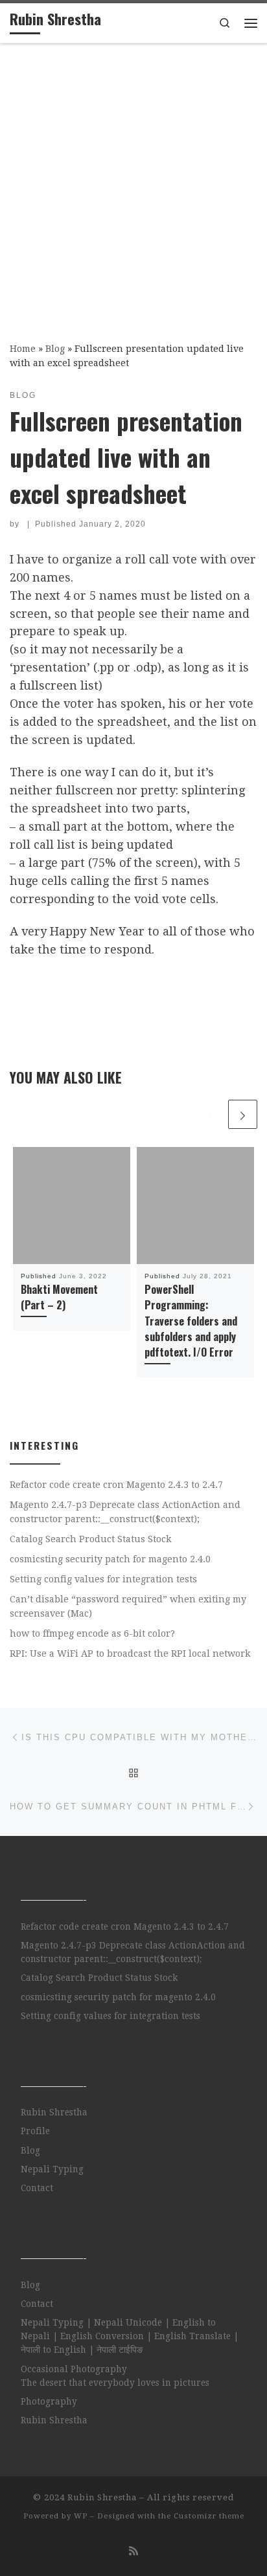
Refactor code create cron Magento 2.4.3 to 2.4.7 (116, 1485)
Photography (49, 2401)
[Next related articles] (243, 1114)
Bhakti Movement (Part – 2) (59, 1297)
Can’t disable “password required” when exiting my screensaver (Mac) (128, 1606)
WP (81, 2516)
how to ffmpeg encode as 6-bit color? (92, 1633)
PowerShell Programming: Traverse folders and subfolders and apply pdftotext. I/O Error (191, 1321)
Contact (37, 2188)
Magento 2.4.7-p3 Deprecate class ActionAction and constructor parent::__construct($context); (125, 1512)
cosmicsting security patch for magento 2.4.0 (110, 1559)
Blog (55, 349)
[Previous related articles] (211, 1114)
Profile (35, 2131)
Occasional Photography (74, 2369)
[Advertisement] (133, 184)
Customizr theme (209, 2516)
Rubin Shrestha (54, 2112)
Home (23, 349)
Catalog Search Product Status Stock (91, 1539)
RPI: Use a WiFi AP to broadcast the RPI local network (130, 1654)
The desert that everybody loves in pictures (115, 2383)
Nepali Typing (52, 2169)
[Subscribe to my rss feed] (133, 2551)
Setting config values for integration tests (103, 1579)
